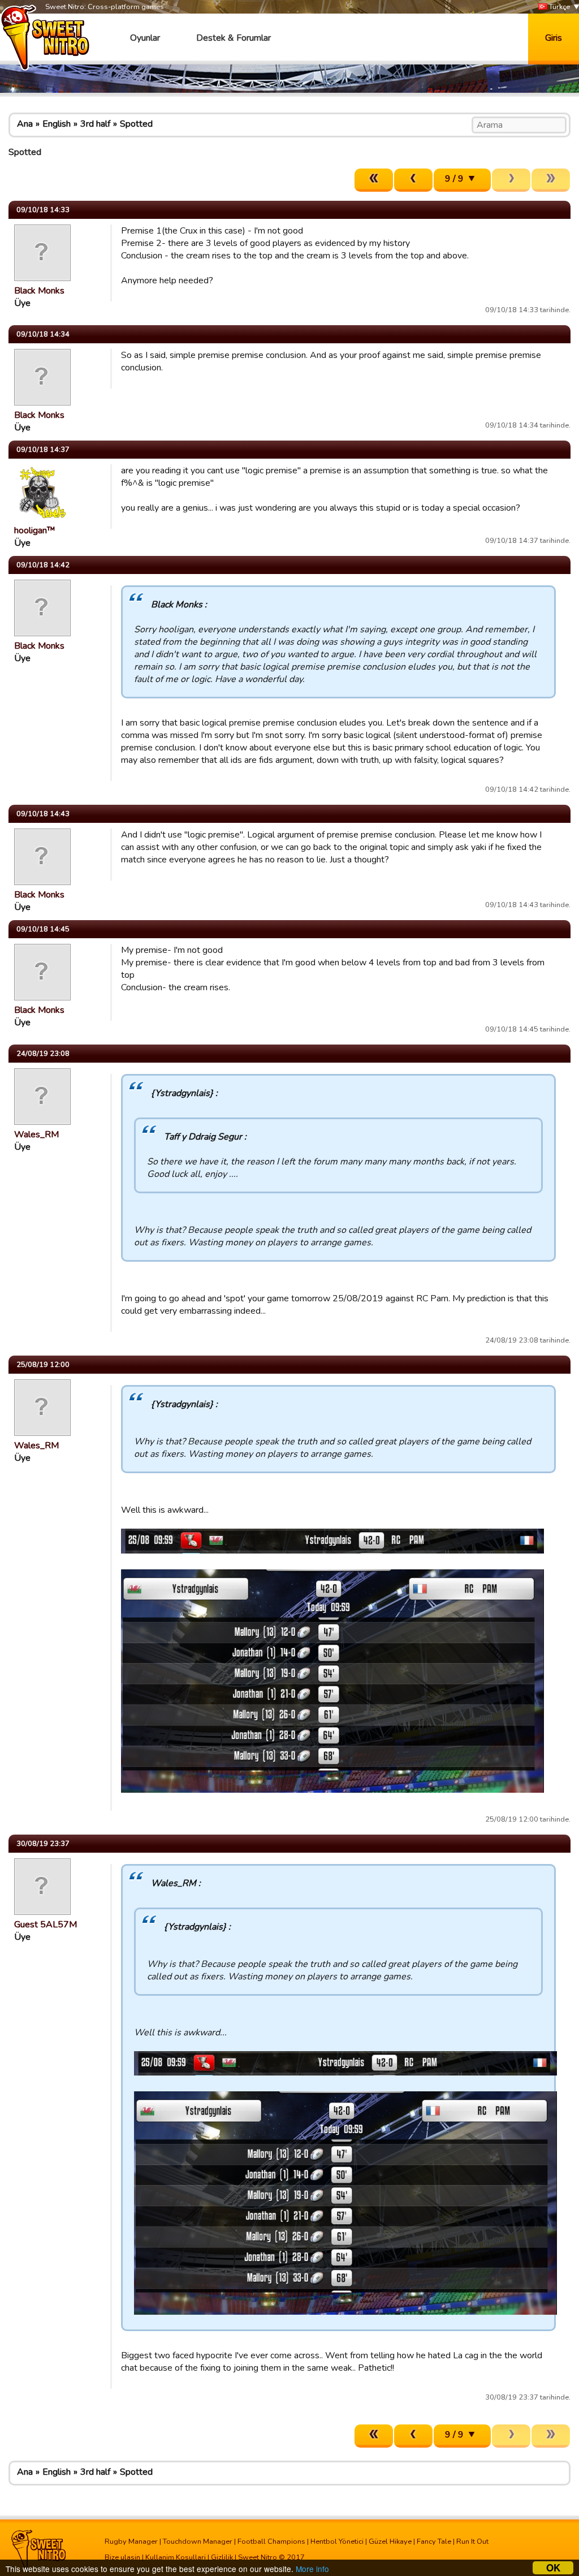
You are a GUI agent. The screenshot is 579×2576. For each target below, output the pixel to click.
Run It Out (472, 2542)
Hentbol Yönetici (337, 2542)
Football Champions (271, 2542)
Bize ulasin (122, 2557)
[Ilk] (374, 180)
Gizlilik (222, 2557)
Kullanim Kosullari (176, 2557)
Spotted (136, 124)
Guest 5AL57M (46, 1925)
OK (553, 2568)
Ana (25, 124)
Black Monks (39, 291)
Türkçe (559, 7)
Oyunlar (145, 38)
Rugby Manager (131, 2542)
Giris (554, 38)
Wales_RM (36, 1134)
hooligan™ (35, 530)
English (57, 124)
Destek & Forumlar (234, 38)
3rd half (95, 124)
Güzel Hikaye (390, 2542)
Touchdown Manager (198, 2542)
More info (312, 2569)
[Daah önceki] (413, 180)
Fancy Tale (434, 2542)
